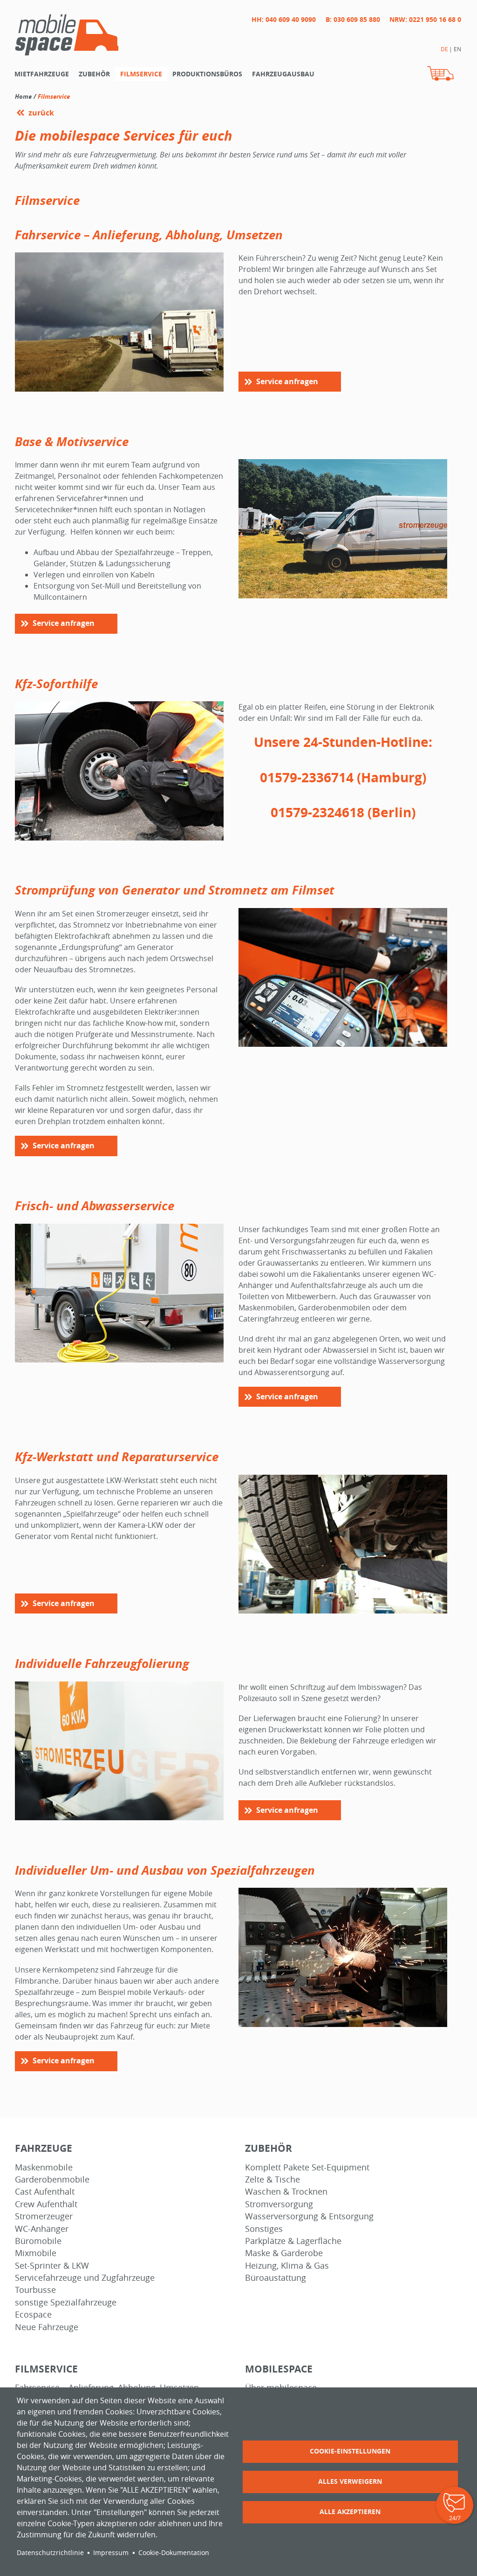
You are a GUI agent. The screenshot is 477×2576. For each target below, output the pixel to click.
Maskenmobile (44, 2167)
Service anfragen (287, 381)
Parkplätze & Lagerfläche (293, 2241)
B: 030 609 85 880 (353, 19)
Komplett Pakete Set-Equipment (307, 2167)
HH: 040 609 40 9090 (284, 19)
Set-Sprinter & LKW (52, 2266)
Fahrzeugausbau (283, 74)
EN (457, 49)
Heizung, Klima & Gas (287, 2266)
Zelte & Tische (273, 2179)
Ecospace (33, 2315)
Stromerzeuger (44, 2216)
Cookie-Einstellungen (350, 2451)
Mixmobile (36, 2253)
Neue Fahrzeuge (47, 2327)
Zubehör (94, 74)
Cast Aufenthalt (45, 2192)
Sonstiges (264, 2229)
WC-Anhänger (42, 2229)
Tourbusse (35, 2290)
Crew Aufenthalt (46, 2204)
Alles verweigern (350, 2481)
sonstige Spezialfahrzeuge (66, 2302)
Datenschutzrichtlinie (50, 2553)
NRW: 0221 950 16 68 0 (425, 19)
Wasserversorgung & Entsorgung (309, 2216)
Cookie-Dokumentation (174, 2553)
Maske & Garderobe (284, 2253)
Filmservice (141, 74)
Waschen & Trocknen (286, 2192)
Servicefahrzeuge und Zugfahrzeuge (85, 2278)
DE (444, 49)
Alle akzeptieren (350, 2512)
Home (23, 96)
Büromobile (38, 2241)
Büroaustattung (276, 2278)
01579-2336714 (307, 777)
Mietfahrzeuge (42, 74)
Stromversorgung (279, 2204)
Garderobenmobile (52, 2179)
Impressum (111, 2553)
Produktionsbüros (207, 74)
